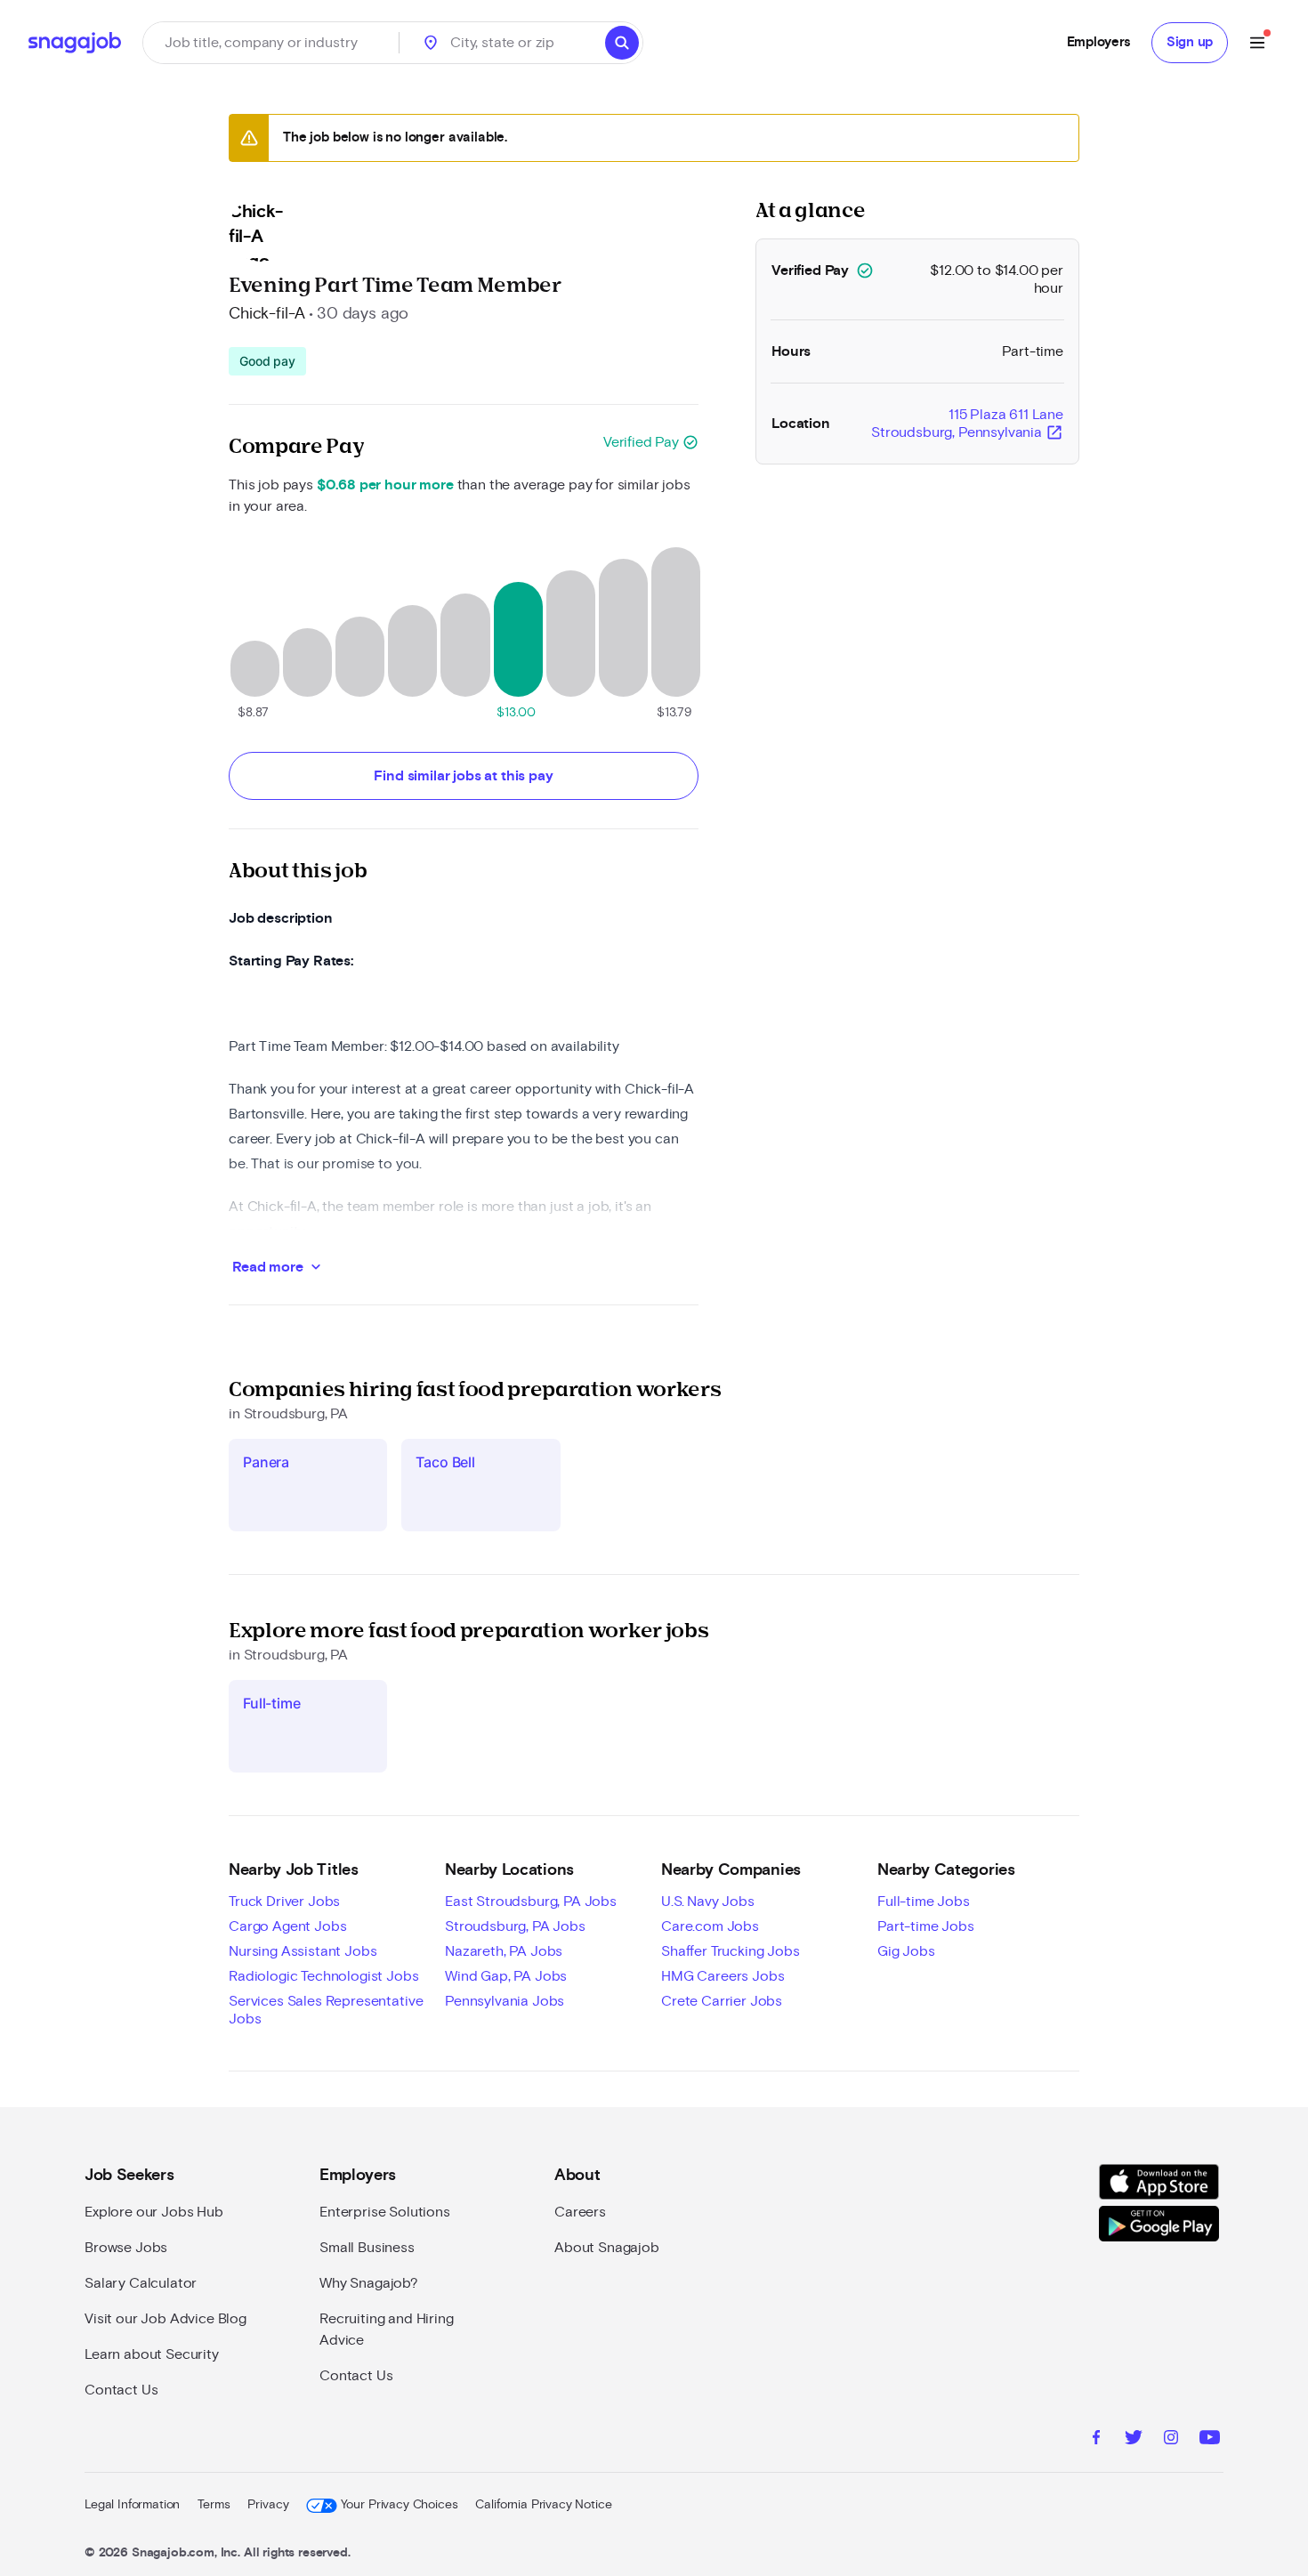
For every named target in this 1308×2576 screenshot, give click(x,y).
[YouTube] (1210, 2440)
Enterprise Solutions (385, 2212)
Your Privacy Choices (399, 2505)
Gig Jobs (906, 1951)
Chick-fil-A (267, 314)
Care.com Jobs (710, 1926)
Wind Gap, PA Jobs (506, 1976)
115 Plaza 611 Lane (967, 424)
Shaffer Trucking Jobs (731, 1951)
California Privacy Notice (543, 2505)
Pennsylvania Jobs (505, 2001)
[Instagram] (1171, 2440)
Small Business (367, 2248)
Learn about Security (152, 2354)
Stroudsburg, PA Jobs (515, 1926)
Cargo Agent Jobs (287, 1926)
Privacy (268, 2505)
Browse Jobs (126, 2248)
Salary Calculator (141, 2283)
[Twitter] (1134, 2440)
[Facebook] (1096, 2440)
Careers (580, 2212)
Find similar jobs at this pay (463, 776)
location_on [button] (431, 43)
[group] (267, 361)
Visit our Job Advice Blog (166, 2319)
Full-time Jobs (924, 1902)
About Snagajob (607, 2248)
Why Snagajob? (369, 2283)
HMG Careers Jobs (723, 1976)
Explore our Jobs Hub (154, 2212)
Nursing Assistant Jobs (303, 1951)
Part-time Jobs (926, 1926)
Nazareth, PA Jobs (504, 1951)
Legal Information (132, 2505)
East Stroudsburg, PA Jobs (531, 1902)
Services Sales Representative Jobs (326, 2010)
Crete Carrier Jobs (722, 2001)
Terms (214, 2505)
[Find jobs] (622, 43)
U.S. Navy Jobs (708, 1902)
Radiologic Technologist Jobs (324, 1976)
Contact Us (121, 2390)
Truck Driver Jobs (284, 1902)
